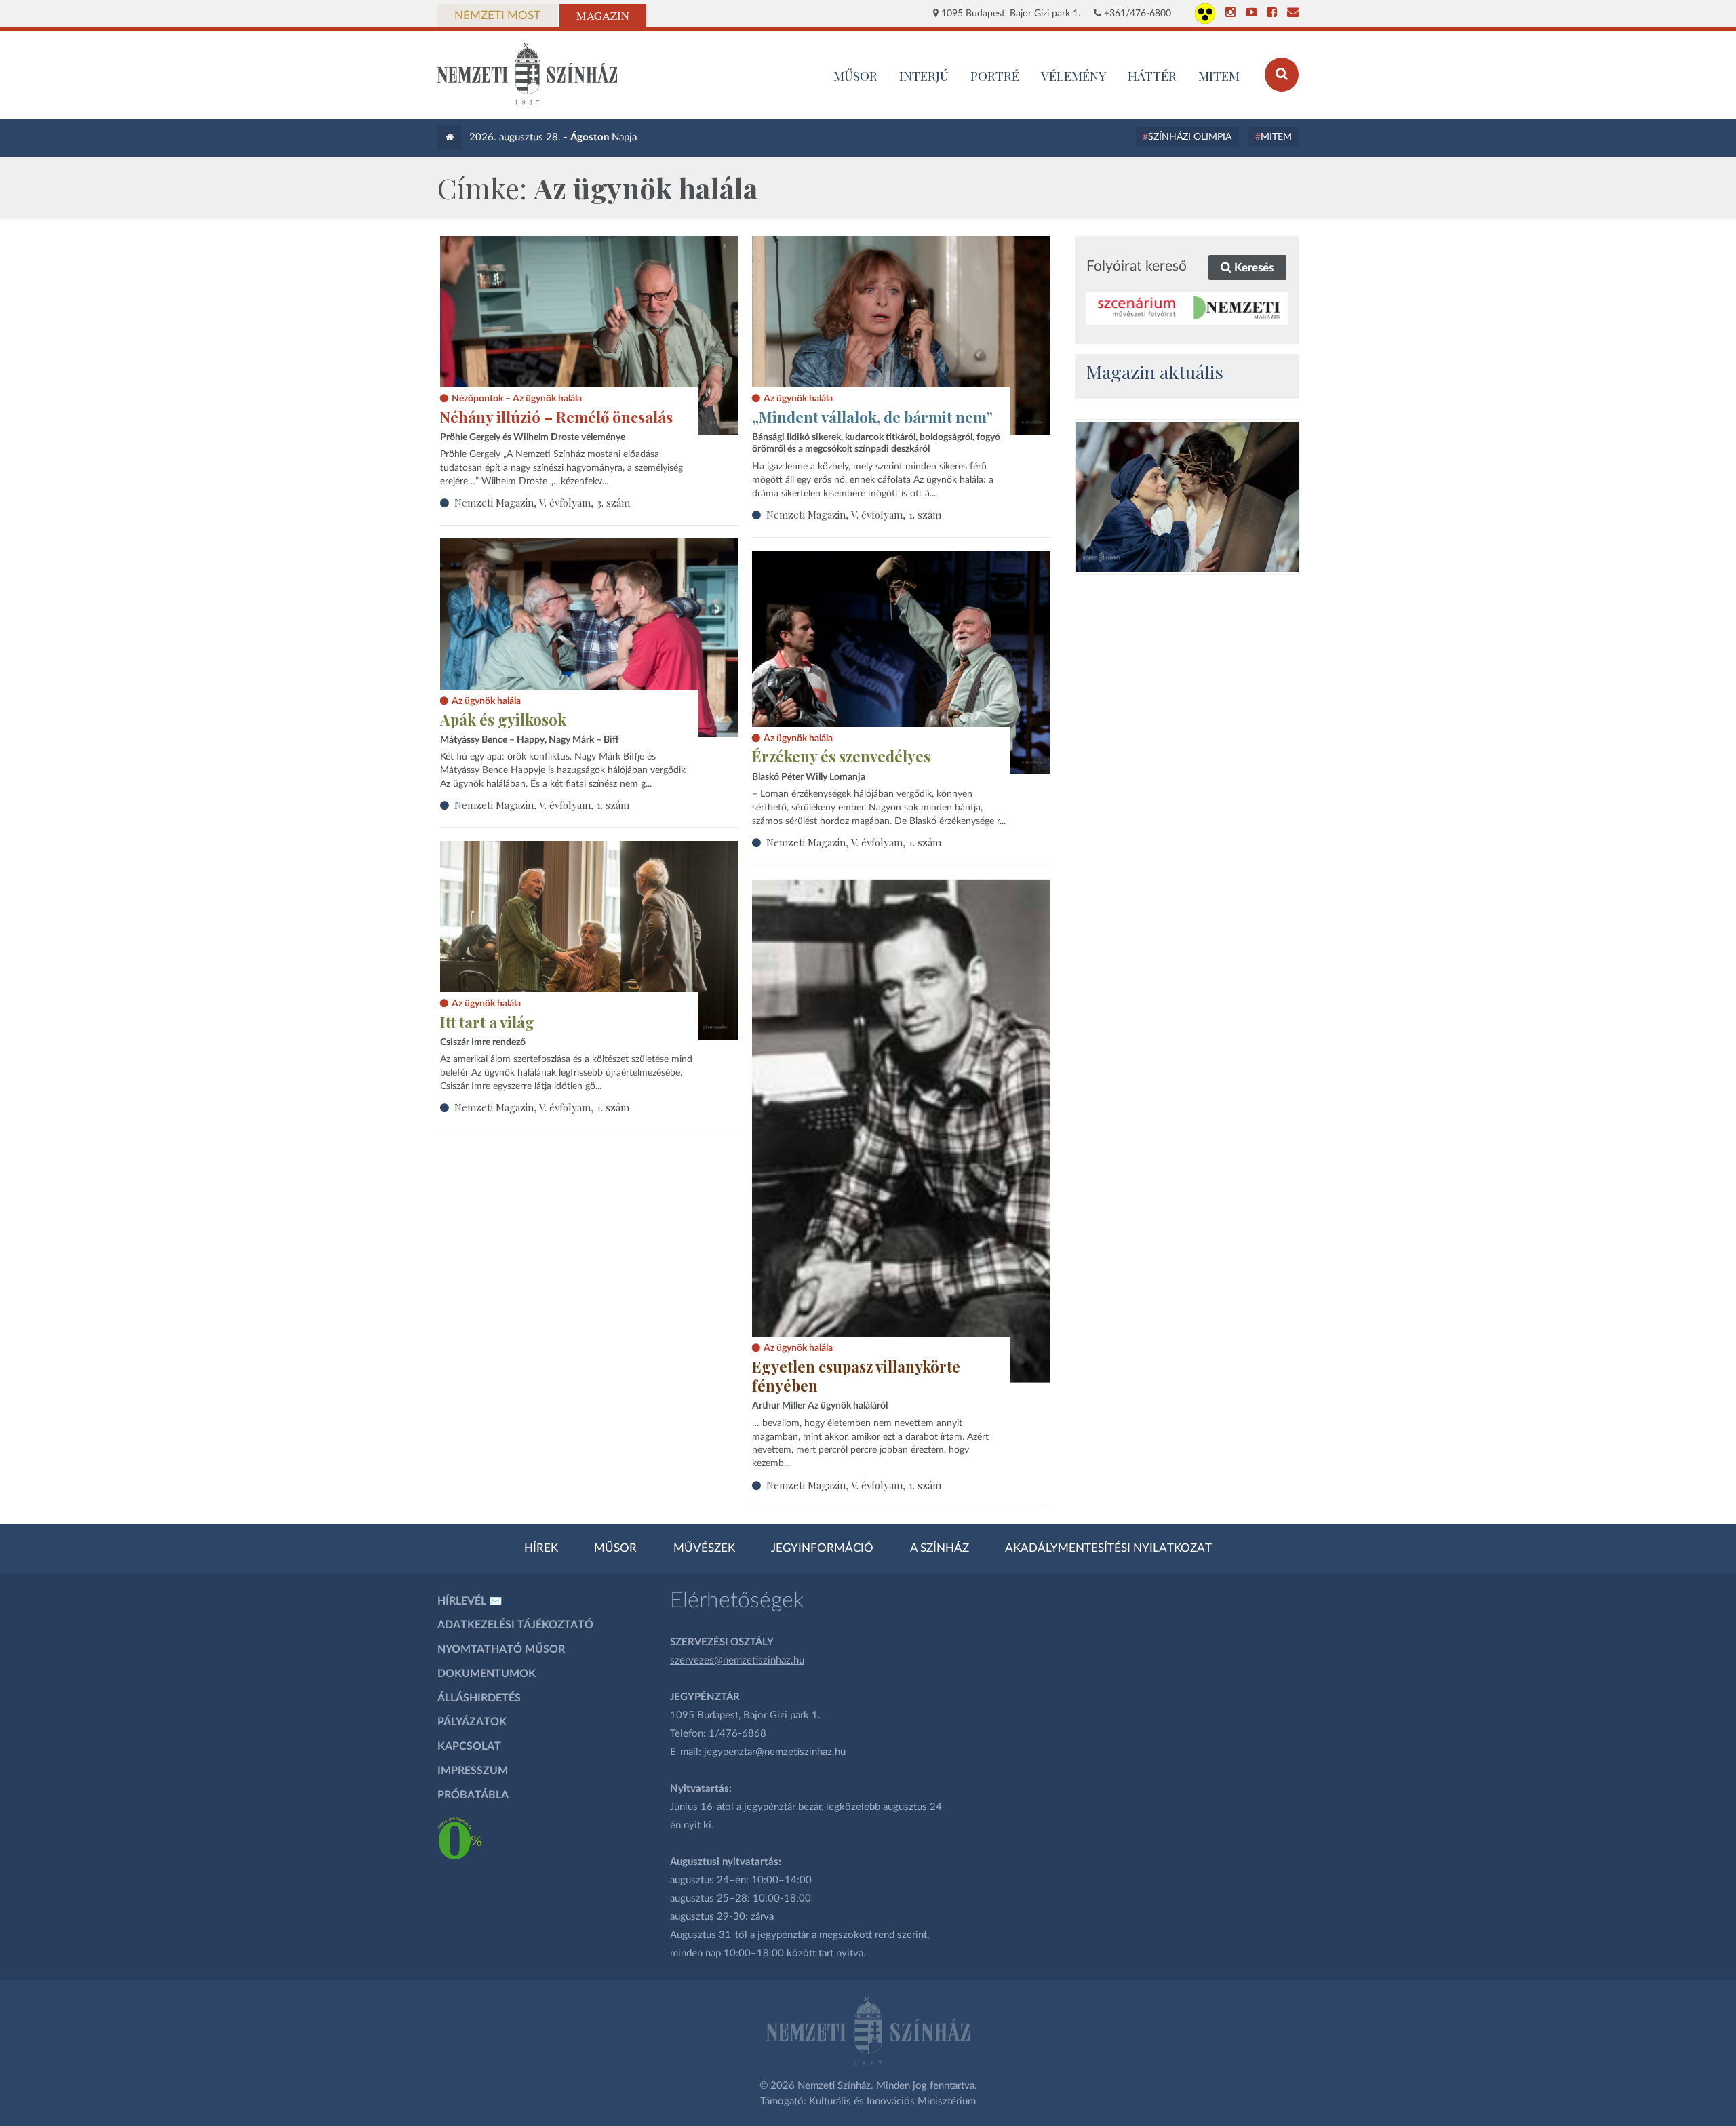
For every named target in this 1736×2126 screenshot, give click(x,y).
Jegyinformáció (822, 1548)
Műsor (615, 1548)
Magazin (603, 16)
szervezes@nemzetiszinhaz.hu (737, 1660)
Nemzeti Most (497, 16)
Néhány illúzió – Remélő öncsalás (556, 417)
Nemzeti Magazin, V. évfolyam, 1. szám (854, 515)
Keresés (1252, 268)
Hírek (541, 1548)
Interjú (924, 75)
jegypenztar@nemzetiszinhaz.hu (775, 1752)
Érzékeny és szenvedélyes (841, 756)
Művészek (704, 1548)
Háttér (1152, 75)
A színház (940, 1548)
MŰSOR (855, 75)
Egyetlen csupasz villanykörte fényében (856, 1376)
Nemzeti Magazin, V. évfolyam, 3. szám (542, 503)
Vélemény (1074, 75)
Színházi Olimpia (1190, 137)
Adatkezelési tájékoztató (515, 1625)
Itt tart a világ (487, 1022)
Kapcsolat (469, 1746)
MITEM (1219, 75)
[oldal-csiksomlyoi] (1187, 497)
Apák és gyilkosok (503, 720)
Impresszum (473, 1771)
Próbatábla (473, 1795)
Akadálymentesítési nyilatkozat (1108, 1548)
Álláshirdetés (479, 1698)
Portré (995, 75)
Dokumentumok (487, 1674)
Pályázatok (472, 1722)
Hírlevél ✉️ (470, 1601)
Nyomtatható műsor (501, 1649)
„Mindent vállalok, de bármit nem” (872, 417)
